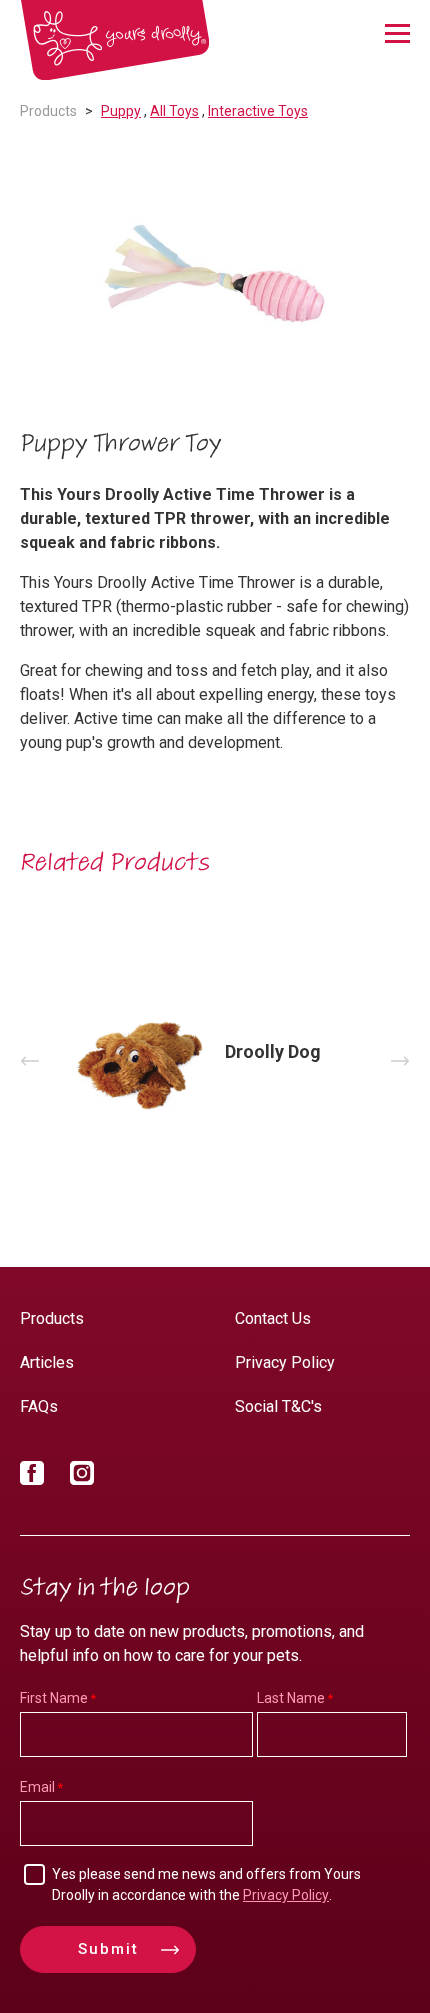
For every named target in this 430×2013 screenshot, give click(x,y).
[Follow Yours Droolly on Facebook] (32, 1477)
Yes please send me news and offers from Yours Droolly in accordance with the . (206, 1884)
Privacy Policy (285, 1362)
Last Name (291, 1698)
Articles (47, 1362)
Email (37, 1787)
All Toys (174, 111)
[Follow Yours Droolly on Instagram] (82, 1477)
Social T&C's (278, 1406)
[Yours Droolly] (115, 40)
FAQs (39, 1406)
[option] (215, 277)
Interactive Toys (258, 111)
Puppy (121, 111)
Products (48, 111)
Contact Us (273, 1318)
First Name (54, 1698)
